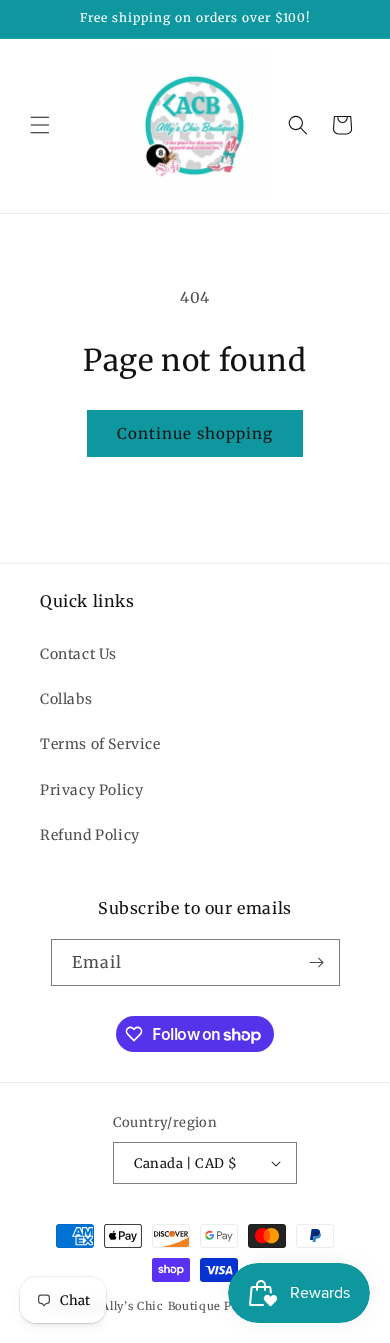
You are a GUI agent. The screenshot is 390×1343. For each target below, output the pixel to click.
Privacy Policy (91, 790)
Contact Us (78, 654)
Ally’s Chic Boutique (161, 1306)
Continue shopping (195, 433)
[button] (40, 125)
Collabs (66, 699)
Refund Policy (90, 835)
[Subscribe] (317, 962)
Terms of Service (100, 744)
